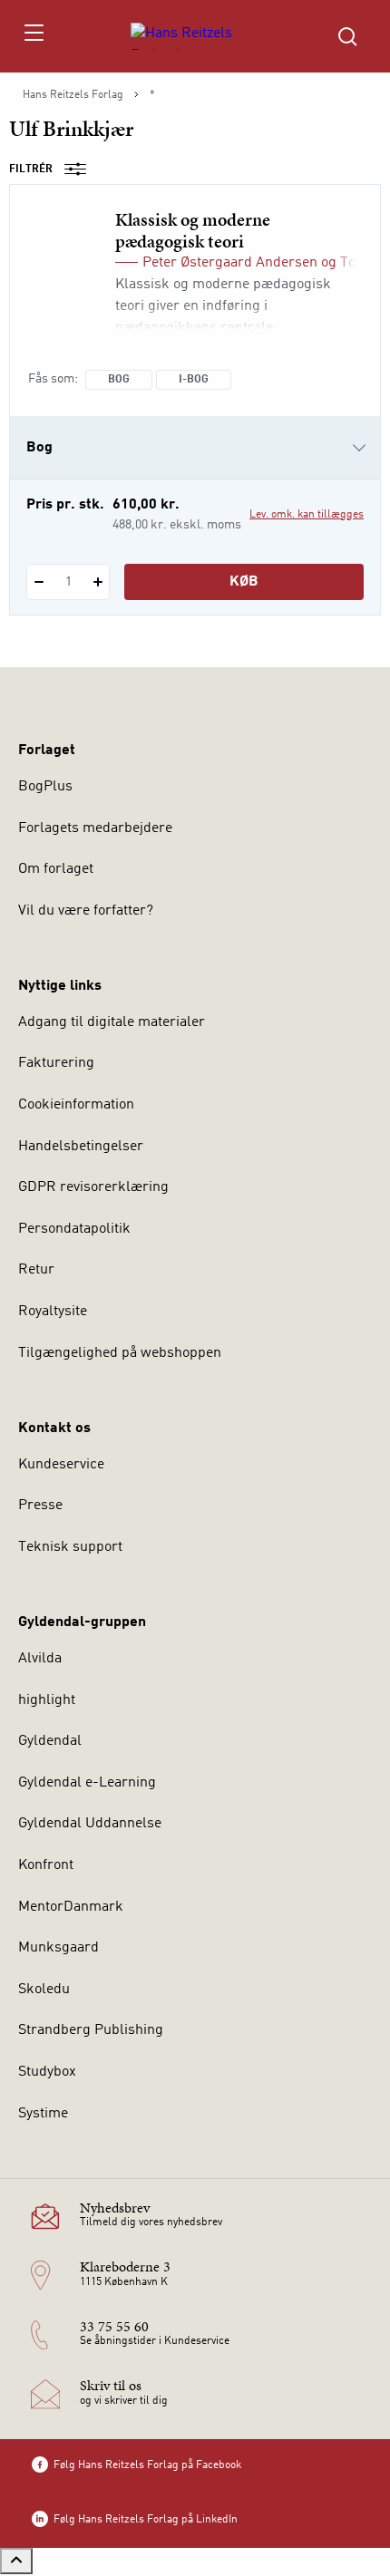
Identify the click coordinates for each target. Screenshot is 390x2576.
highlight (47, 1700)
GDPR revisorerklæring (93, 1187)
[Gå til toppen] (16, 2561)
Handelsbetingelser (81, 1147)
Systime (43, 2114)
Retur (36, 1270)
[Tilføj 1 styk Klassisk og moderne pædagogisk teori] (97, 582)
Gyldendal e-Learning (87, 1783)
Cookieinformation (76, 1105)
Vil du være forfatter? (86, 911)
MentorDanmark (71, 1907)
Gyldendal (50, 1741)
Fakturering (56, 1063)
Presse (40, 1506)
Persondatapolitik (74, 1229)
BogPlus (45, 787)
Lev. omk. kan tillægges (307, 515)
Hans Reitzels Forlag (73, 95)
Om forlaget (56, 869)
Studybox (47, 2072)
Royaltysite (53, 1312)
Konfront (46, 1865)
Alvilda (40, 1659)
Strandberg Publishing (91, 2030)
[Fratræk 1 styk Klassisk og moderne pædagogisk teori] (39, 582)
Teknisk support (70, 1547)
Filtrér (31, 169)
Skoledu (44, 1990)
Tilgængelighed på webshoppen (120, 1353)
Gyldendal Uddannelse (90, 1824)
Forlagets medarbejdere (95, 828)
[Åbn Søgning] (347, 36)
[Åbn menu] (33, 36)
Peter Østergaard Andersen (230, 263)
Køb (244, 582)
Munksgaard (58, 1948)
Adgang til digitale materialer (112, 1022)
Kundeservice (61, 1465)
